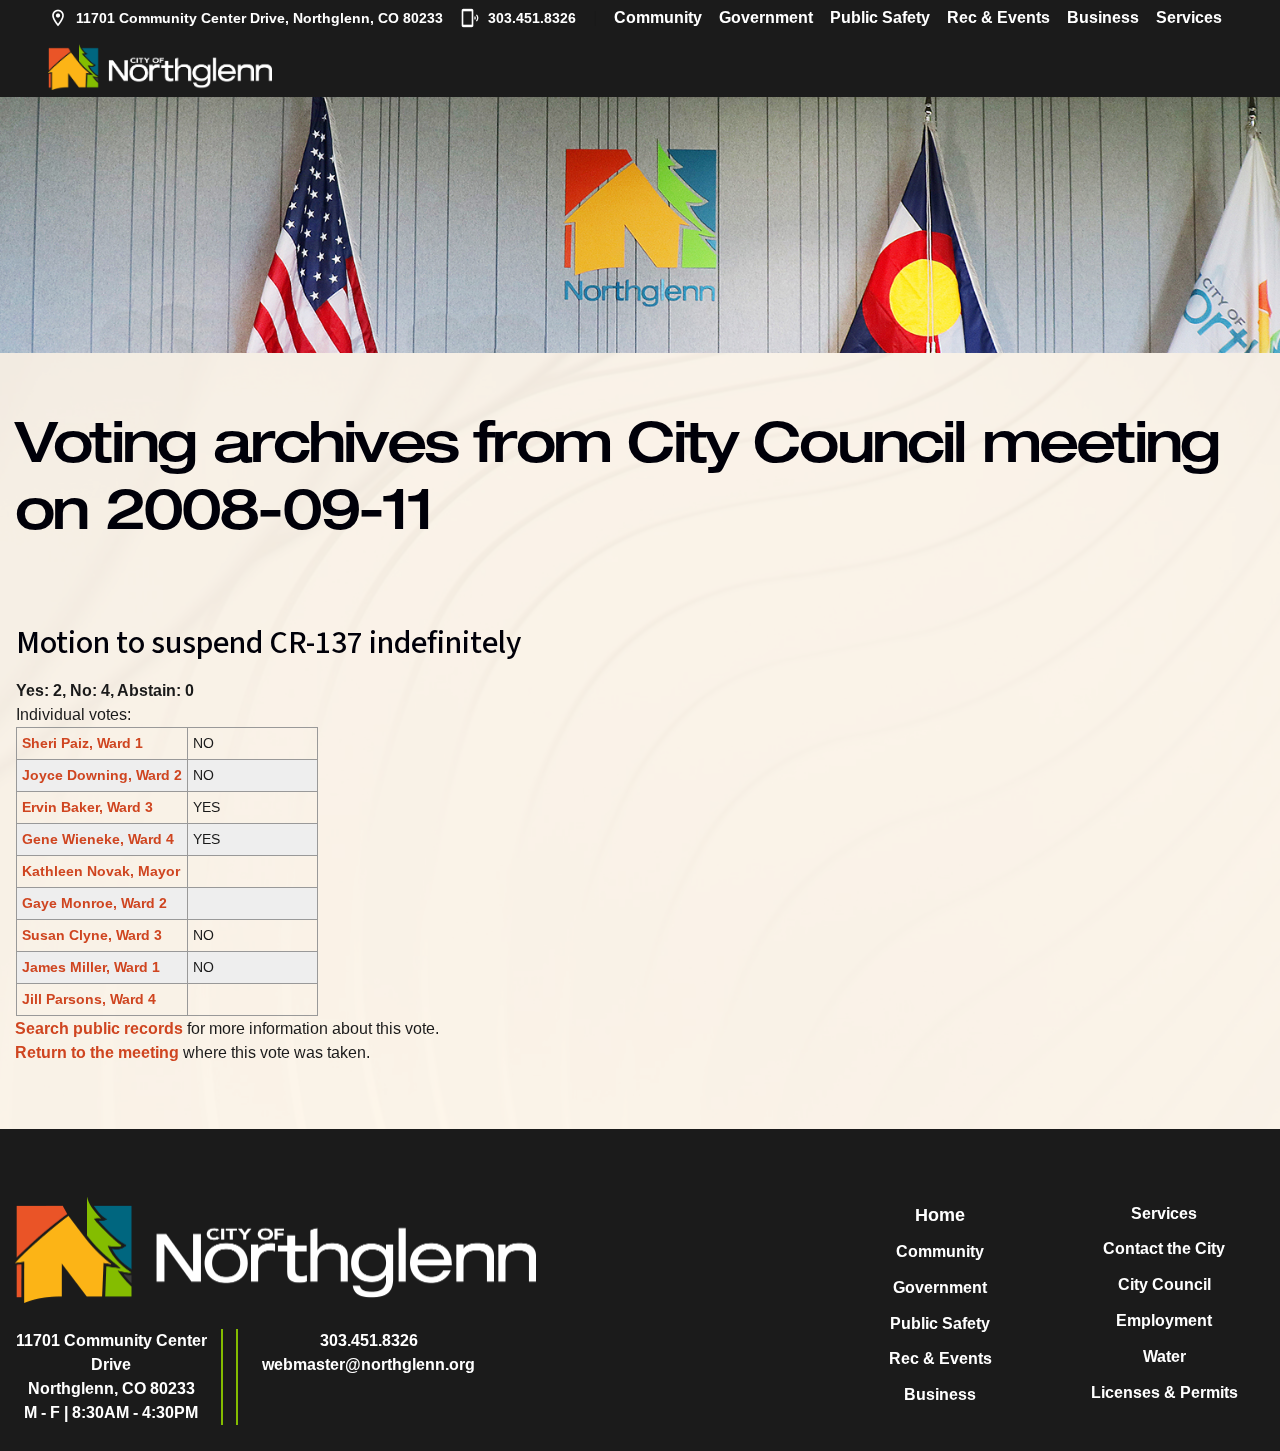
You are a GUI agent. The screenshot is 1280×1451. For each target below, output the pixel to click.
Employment (1164, 1320)
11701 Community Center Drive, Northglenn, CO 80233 (259, 18)
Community (658, 17)
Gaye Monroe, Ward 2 (94, 903)
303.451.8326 (532, 18)
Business (1103, 17)
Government (766, 17)
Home (940, 1215)
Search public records (99, 1028)
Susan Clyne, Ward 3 (92, 935)
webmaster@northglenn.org (368, 1364)
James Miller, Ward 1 (91, 967)
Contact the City (1164, 1248)
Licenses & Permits (1164, 1392)
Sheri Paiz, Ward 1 (82, 743)
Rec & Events (998, 17)
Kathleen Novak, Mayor (101, 871)
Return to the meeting (97, 1052)
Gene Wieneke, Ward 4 (98, 839)
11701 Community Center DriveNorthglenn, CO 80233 (111, 1364)
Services (1189, 17)
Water (1164, 1356)
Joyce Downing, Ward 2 (102, 775)
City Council (1164, 1284)
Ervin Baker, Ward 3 (87, 807)
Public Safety (880, 17)
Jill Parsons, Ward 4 (89, 999)
